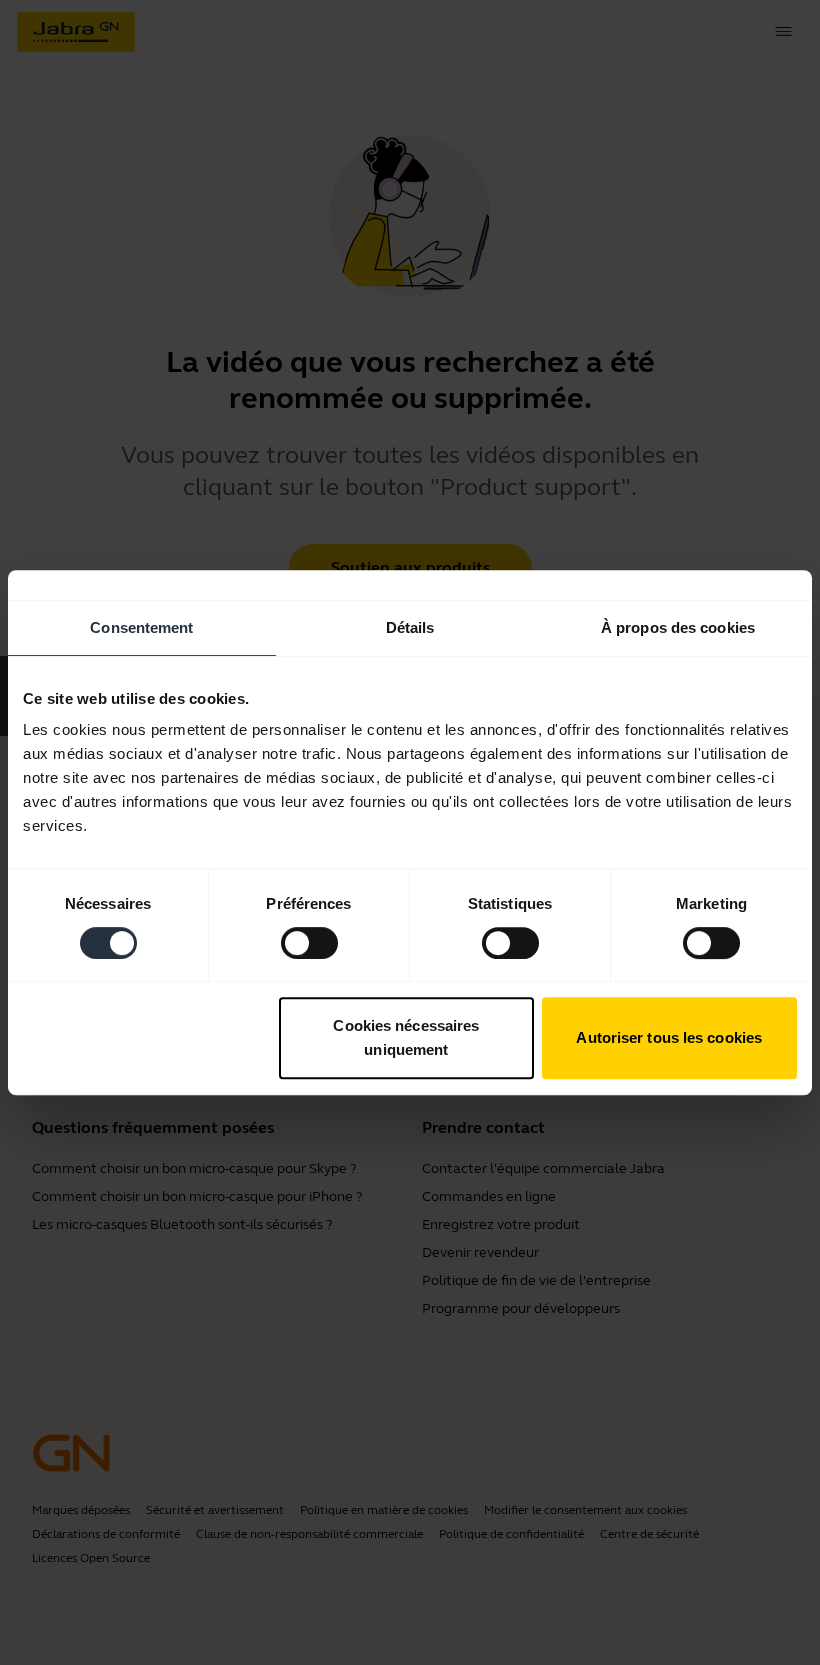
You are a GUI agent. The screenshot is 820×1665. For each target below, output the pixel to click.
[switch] (309, 943)
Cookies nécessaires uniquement (406, 1037)
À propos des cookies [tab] (678, 627)
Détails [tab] (410, 627)
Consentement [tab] (141, 627)
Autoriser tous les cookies (669, 1037)
